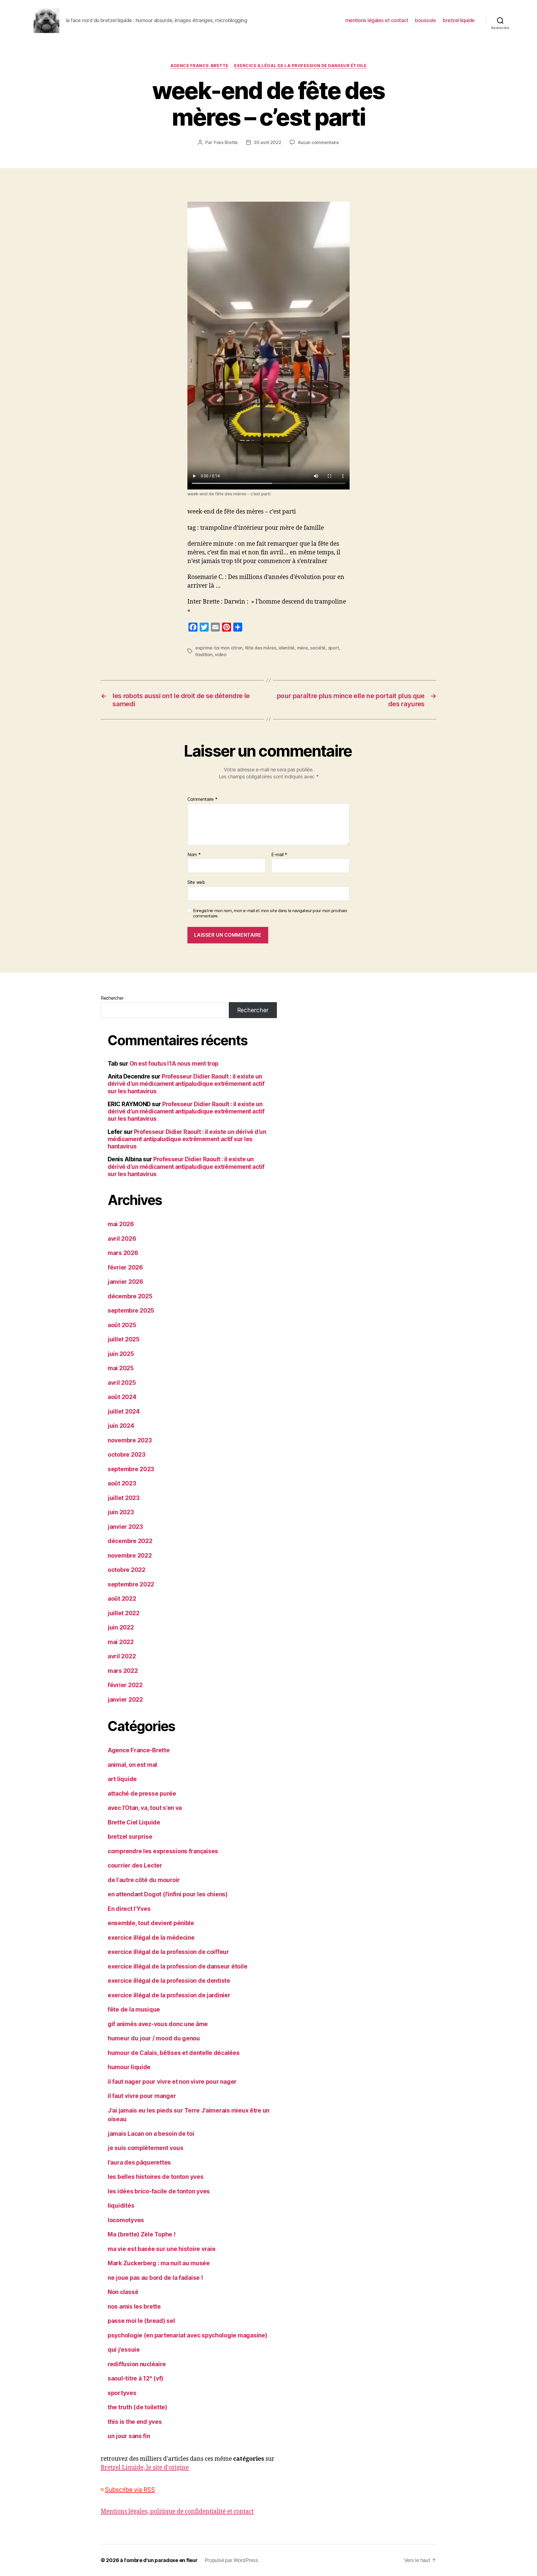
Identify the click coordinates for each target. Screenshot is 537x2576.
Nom (194, 855)
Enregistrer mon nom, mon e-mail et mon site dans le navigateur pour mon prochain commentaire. (270, 913)
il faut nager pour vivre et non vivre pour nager (172, 2082)
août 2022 (122, 1599)
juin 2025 (121, 1354)
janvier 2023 (125, 1527)
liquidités (121, 2206)
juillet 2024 (124, 1411)
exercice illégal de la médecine (151, 1938)
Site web (196, 882)
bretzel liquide (459, 20)
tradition (204, 654)
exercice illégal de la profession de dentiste (169, 1981)
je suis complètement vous (145, 2148)
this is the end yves (135, 2422)
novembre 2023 (130, 1440)
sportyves (122, 2393)
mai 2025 (121, 1368)
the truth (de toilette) (137, 2407)
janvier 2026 (125, 1282)
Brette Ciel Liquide (134, 1822)
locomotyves (126, 2220)
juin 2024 (121, 1426)
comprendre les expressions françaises (163, 1851)
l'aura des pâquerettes (139, 2162)
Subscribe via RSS (130, 2490)
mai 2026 (121, 1224)
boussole (425, 20)
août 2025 (122, 1325)
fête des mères (261, 648)
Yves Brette (225, 142)
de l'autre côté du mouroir (144, 1880)
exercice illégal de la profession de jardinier (169, 1995)
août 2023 (122, 1483)
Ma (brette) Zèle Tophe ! (142, 2234)
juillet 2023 (124, 1498)
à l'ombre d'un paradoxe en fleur (159, 2560)
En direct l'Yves (129, 1909)
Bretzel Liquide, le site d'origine (145, 2468)
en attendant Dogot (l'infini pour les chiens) (168, 1894)
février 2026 (125, 1267)
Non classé (123, 2292)
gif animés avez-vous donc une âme (158, 2024)
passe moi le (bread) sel (141, 2321)
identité (287, 648)
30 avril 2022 (268, 142)
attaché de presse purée (142, 1794)
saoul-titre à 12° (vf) (136, 2378)
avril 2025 (122, 1383)
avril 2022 (122, 1656)
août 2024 (122, 1397)
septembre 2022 (131, 1584)
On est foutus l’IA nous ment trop (174, 1064)
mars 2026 (123, 1253)
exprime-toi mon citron (219, 648)
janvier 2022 (125, 1700)
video (221, 654)
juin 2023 (121, 1512)
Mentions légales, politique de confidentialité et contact (177, 2512)
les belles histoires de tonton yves (156, 2177)
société (318, 648)
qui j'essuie (124, 2350)
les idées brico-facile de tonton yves (159, 2191)
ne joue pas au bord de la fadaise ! (155, 2278)
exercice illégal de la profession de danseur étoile (300, 66)
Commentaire (202, 799)
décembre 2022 (130, 1541)
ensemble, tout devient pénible (151, 1923)
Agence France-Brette (199, 66)
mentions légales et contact (377, 20)
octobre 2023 (127, 1455)
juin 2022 (121, 1627)
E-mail (279, 855)
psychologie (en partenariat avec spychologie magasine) (187, 2335)
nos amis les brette (134, 2307)
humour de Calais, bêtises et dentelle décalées (174, 2053)
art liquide (122, 1779)
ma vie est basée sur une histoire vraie (162, 2249)
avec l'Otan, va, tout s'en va (145, 1808)
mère (302, 648)
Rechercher (112, 998)
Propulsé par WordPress (231, 2560)
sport (334, 648)
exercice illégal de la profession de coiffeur (168, 1952)
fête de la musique (134, 2009)
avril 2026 (122, 1239)
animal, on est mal (132, 1765)
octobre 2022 (127, 1570)
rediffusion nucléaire (137, 2364)
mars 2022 (123, 1671)
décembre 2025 (130, 1296)
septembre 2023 (131, 1469)
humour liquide (129, 2067)
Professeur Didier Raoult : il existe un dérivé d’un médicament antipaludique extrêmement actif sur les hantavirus (186, 1084)
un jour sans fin (129, 2436)
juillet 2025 (124, 1339)
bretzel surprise (130, 1837)
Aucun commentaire (318, 142)
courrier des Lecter (135, 1865)
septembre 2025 (131, 1311)
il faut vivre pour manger (142, 2096)
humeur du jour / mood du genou (154, 2038)
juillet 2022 (124, 1613)
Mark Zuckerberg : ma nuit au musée (159, 2263)
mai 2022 (121, 1642)
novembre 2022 (130, 1556)
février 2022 (125, 1685)
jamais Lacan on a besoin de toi (151, 2134)
